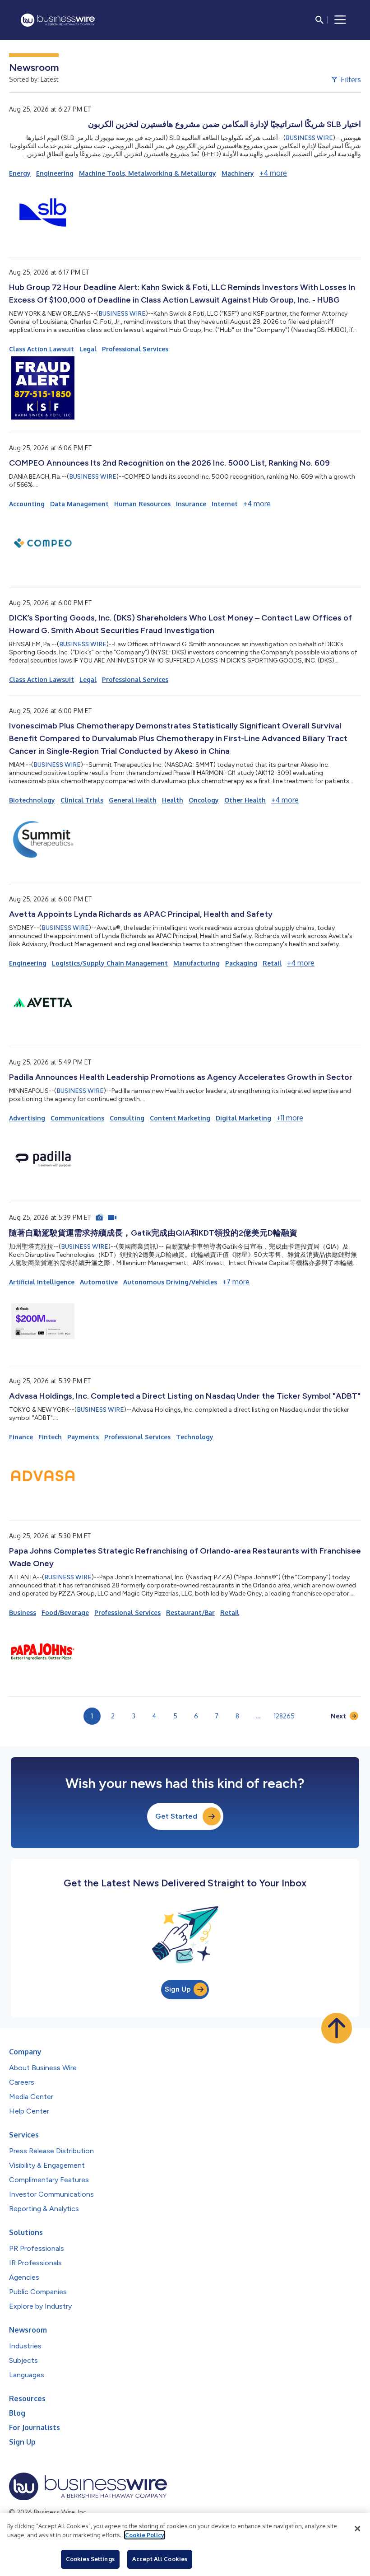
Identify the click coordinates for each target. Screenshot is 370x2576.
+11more (290, 1118)
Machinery (238, 173)
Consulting (127, 1118)
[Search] (319, 20)
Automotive (99, 1282)
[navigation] (340, 20)
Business (23, 1612)
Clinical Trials (82, 800)
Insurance (191, 504)
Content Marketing (180, 1118)
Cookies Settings (90, 2559)
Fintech (50, 1437)
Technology (195, 1437)
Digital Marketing (243, 1118)
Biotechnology (32, 800)
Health (173, 800)
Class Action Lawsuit (42, 349)
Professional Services (135, 349)
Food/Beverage (65, 1612)
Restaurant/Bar (190, 1612)
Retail (272, 963)
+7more (236, 1282)
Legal (88, 349)
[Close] (357, 2529)
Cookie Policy (145, 2535)
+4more (273, 173)
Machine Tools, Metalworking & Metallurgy (148, 173)
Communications (77, 1118)
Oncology (204, 800)
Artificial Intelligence (42, 1282)
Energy (20, 173)
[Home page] (58, 20)
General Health (133, 800)
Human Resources (142, 504)
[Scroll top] (337, 2028)
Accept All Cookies (160, 2559)
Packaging (241, 963)
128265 (284, 1716)
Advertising (27, 1118)
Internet (225, 504)
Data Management (79, 504)
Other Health (245, 800)
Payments (83, 1437)
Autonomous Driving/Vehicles (170, 1282)
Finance (21, 1437)
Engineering (55, 173)
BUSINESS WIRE (309, 138)
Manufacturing (197, 963)
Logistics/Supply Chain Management (110, 963)
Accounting (27, 504)
